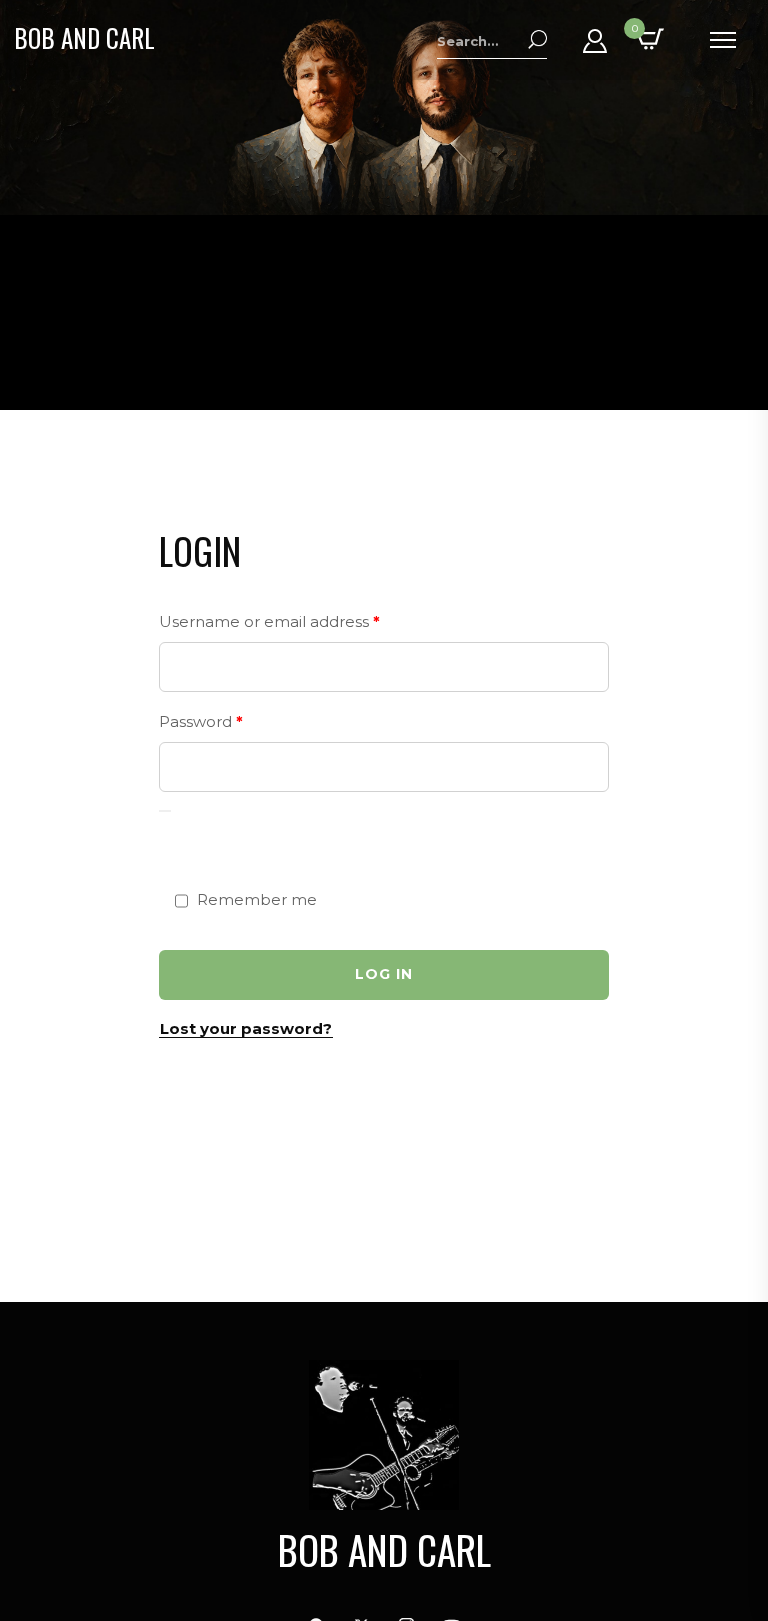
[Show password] (165, 811)
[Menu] (722, 40)
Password (235, 719)
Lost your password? (246, 1028)
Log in (384, 974)
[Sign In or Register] (594, 48)
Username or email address (304, 619)
